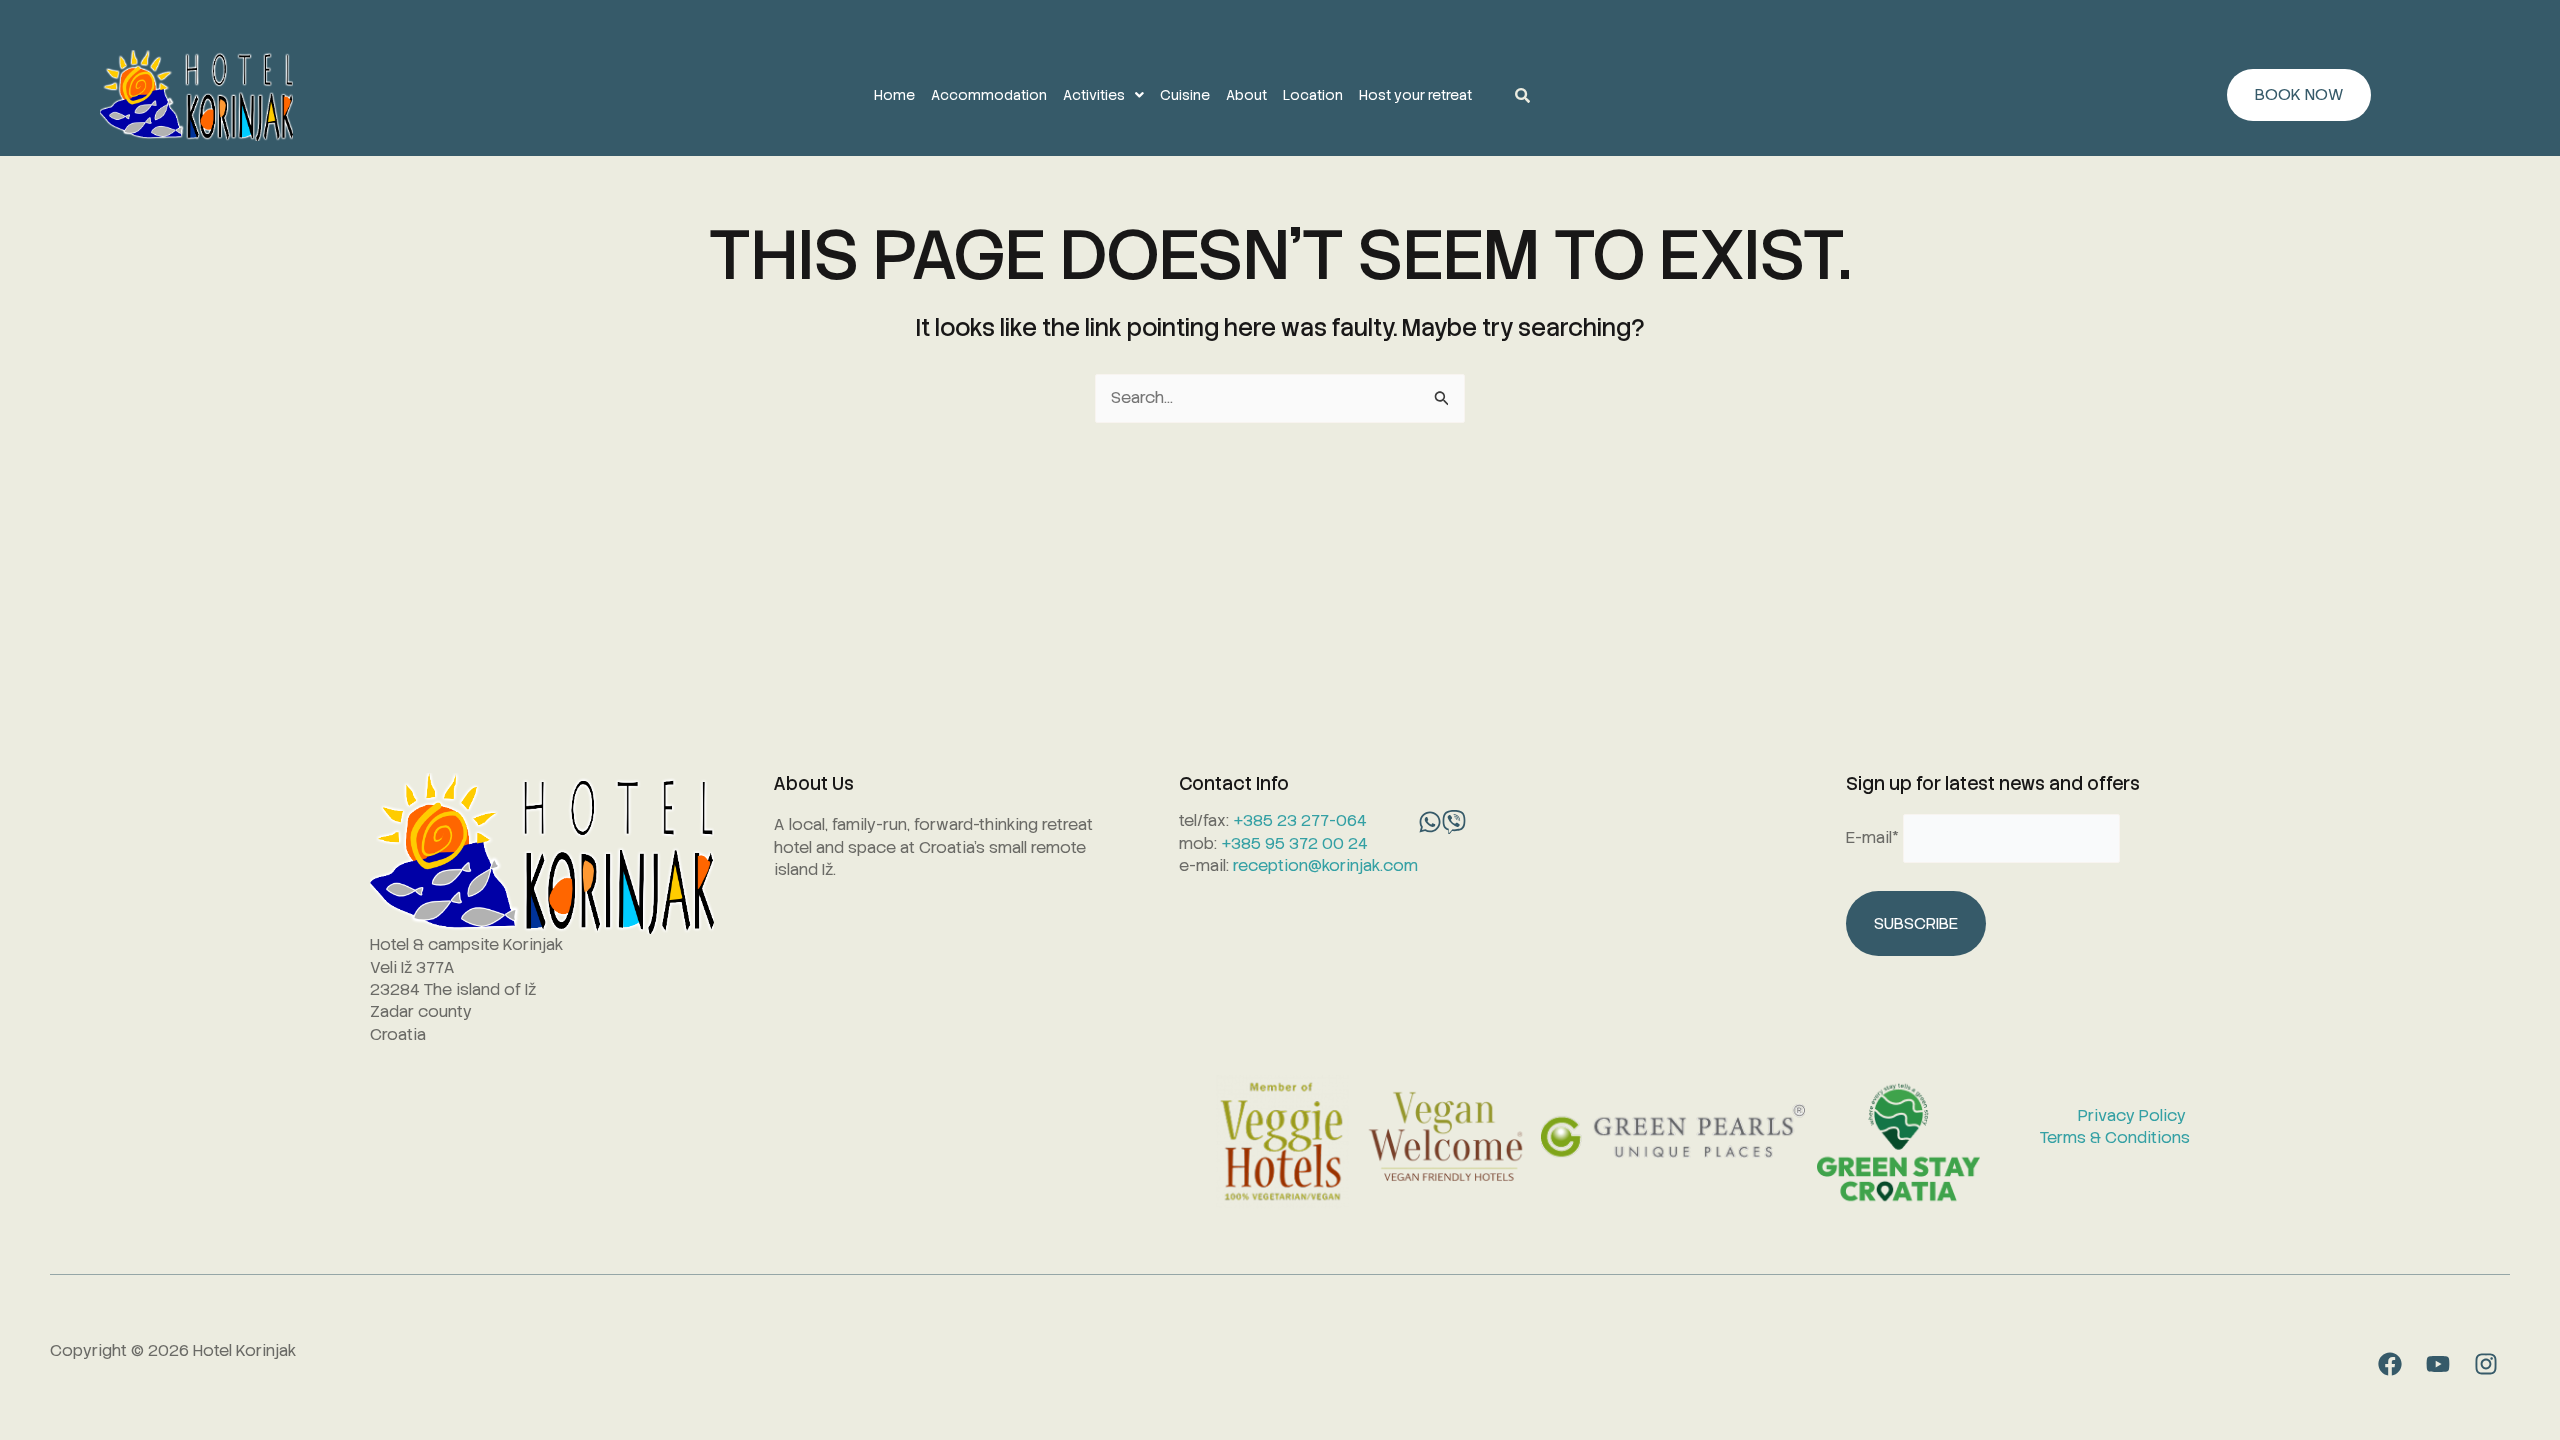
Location (1313, 95)
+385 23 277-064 (1300, 820)
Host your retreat (1415, 95)
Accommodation (989, 95)
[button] (1103, 95)
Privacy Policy (2134, 1115)
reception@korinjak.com (1325, 865)
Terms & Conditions (2115, 1137)
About (1246, 95)
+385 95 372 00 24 (1294, 843)
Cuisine (1185, 95)
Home (894, 95)
